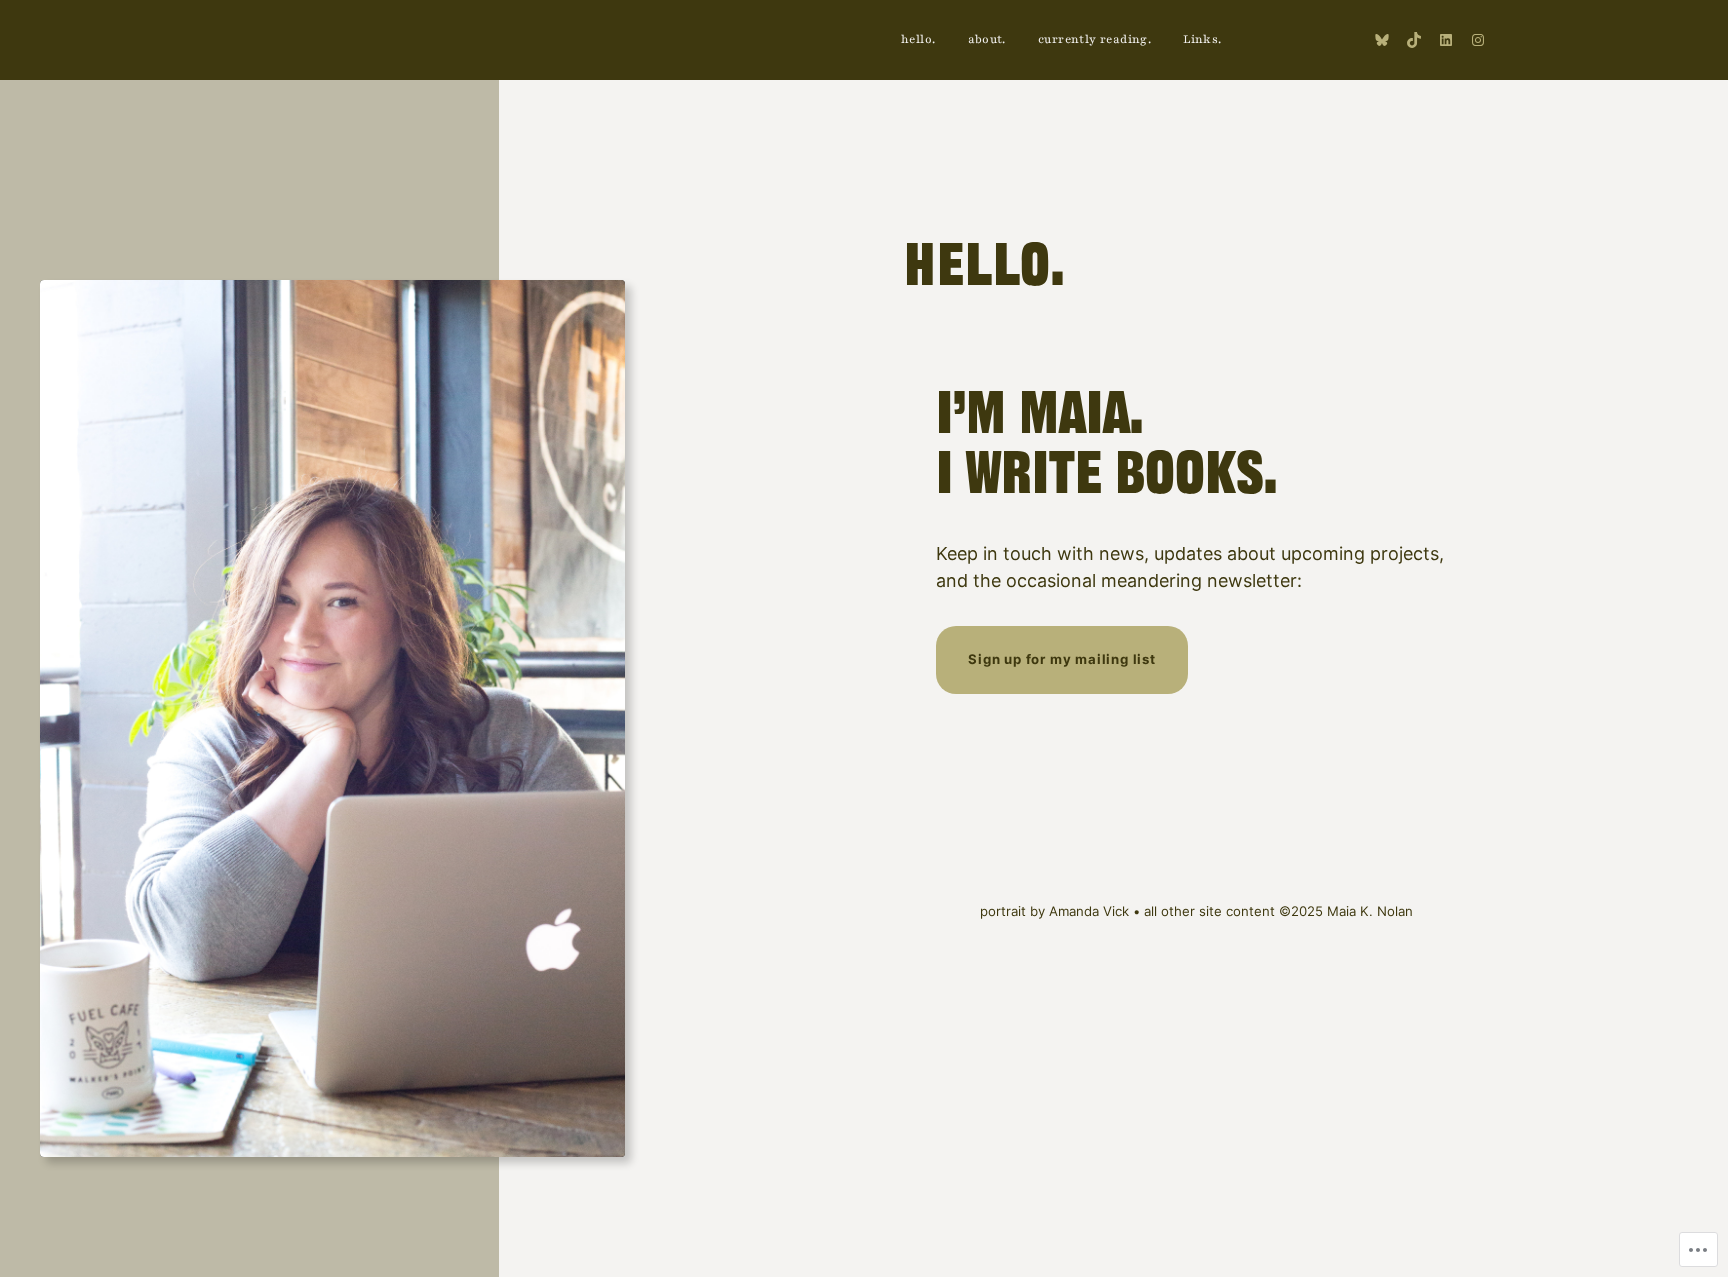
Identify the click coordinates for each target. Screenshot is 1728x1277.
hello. (984, 270)
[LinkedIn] (1446, 40)
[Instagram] (1478, 40)
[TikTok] (1414, 40)
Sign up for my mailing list (1062, 659)
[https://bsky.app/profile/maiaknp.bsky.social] (1382, 40)
